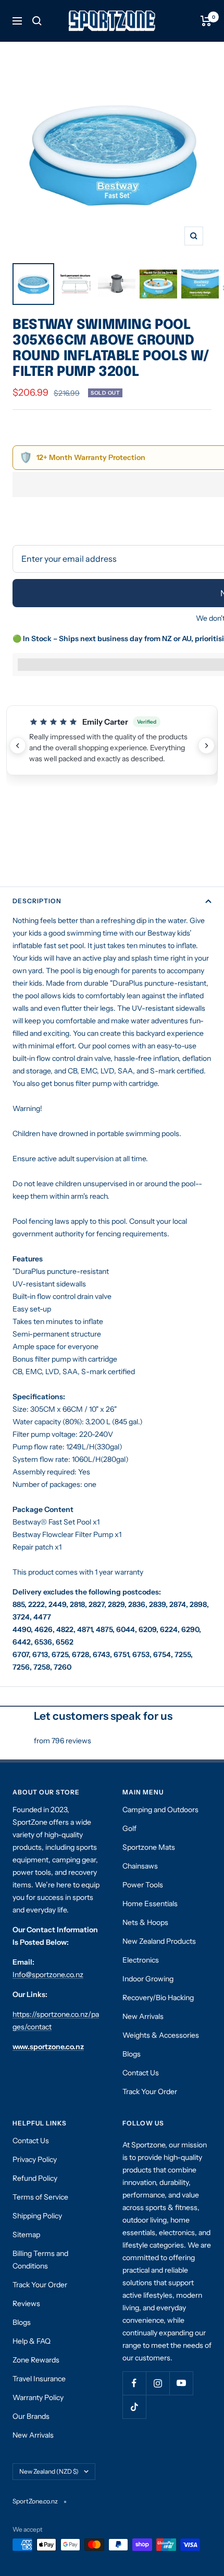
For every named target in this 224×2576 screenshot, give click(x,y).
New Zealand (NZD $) (49, 2471)
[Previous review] (18, 746)
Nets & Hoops (145, 1922)
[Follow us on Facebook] (134, 2383)
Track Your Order (150, 2091)
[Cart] (206, 21)
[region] (112, 746)
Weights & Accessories (161, 2035)
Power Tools (143, 1885)
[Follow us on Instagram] (158, 2383)
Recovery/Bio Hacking (158, 1998)
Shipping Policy (37, 2216)
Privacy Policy (35, 2159)
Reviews (26, 2303)
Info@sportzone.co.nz (48, 1975)
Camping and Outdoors (160, 1810)
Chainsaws (140, 1866)
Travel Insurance (39, 2379)
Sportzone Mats (149, 1847)
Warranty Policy (38, 2397)
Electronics (141, 1960)
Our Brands (31, 2416)
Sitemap (26, 2235)
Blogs (132, 2054)
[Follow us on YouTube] (181, 2383)
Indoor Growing (148, 1979)
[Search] (37, 21)
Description (37, 901)
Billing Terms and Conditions (40, 2260)
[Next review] (206, 746)
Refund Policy (35, 2178)
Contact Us (141, 2073)
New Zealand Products (159, 1941)
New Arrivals (143, 2016)
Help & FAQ (32, 2341)
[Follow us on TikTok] (134, 2407)
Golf (129, 1828)
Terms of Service (40, 2197)
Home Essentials (150, 1904)
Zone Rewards (36, 2360)
